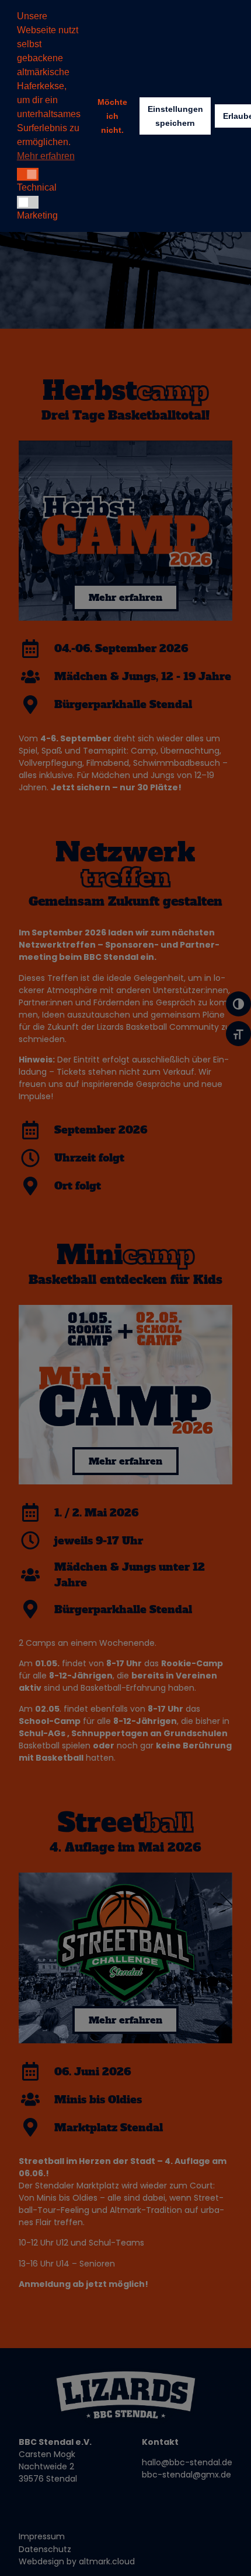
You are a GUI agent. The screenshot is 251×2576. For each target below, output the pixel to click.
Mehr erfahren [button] (46, 156)
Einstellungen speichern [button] (175, 116)
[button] (28, 174)
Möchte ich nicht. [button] (112, 116)
